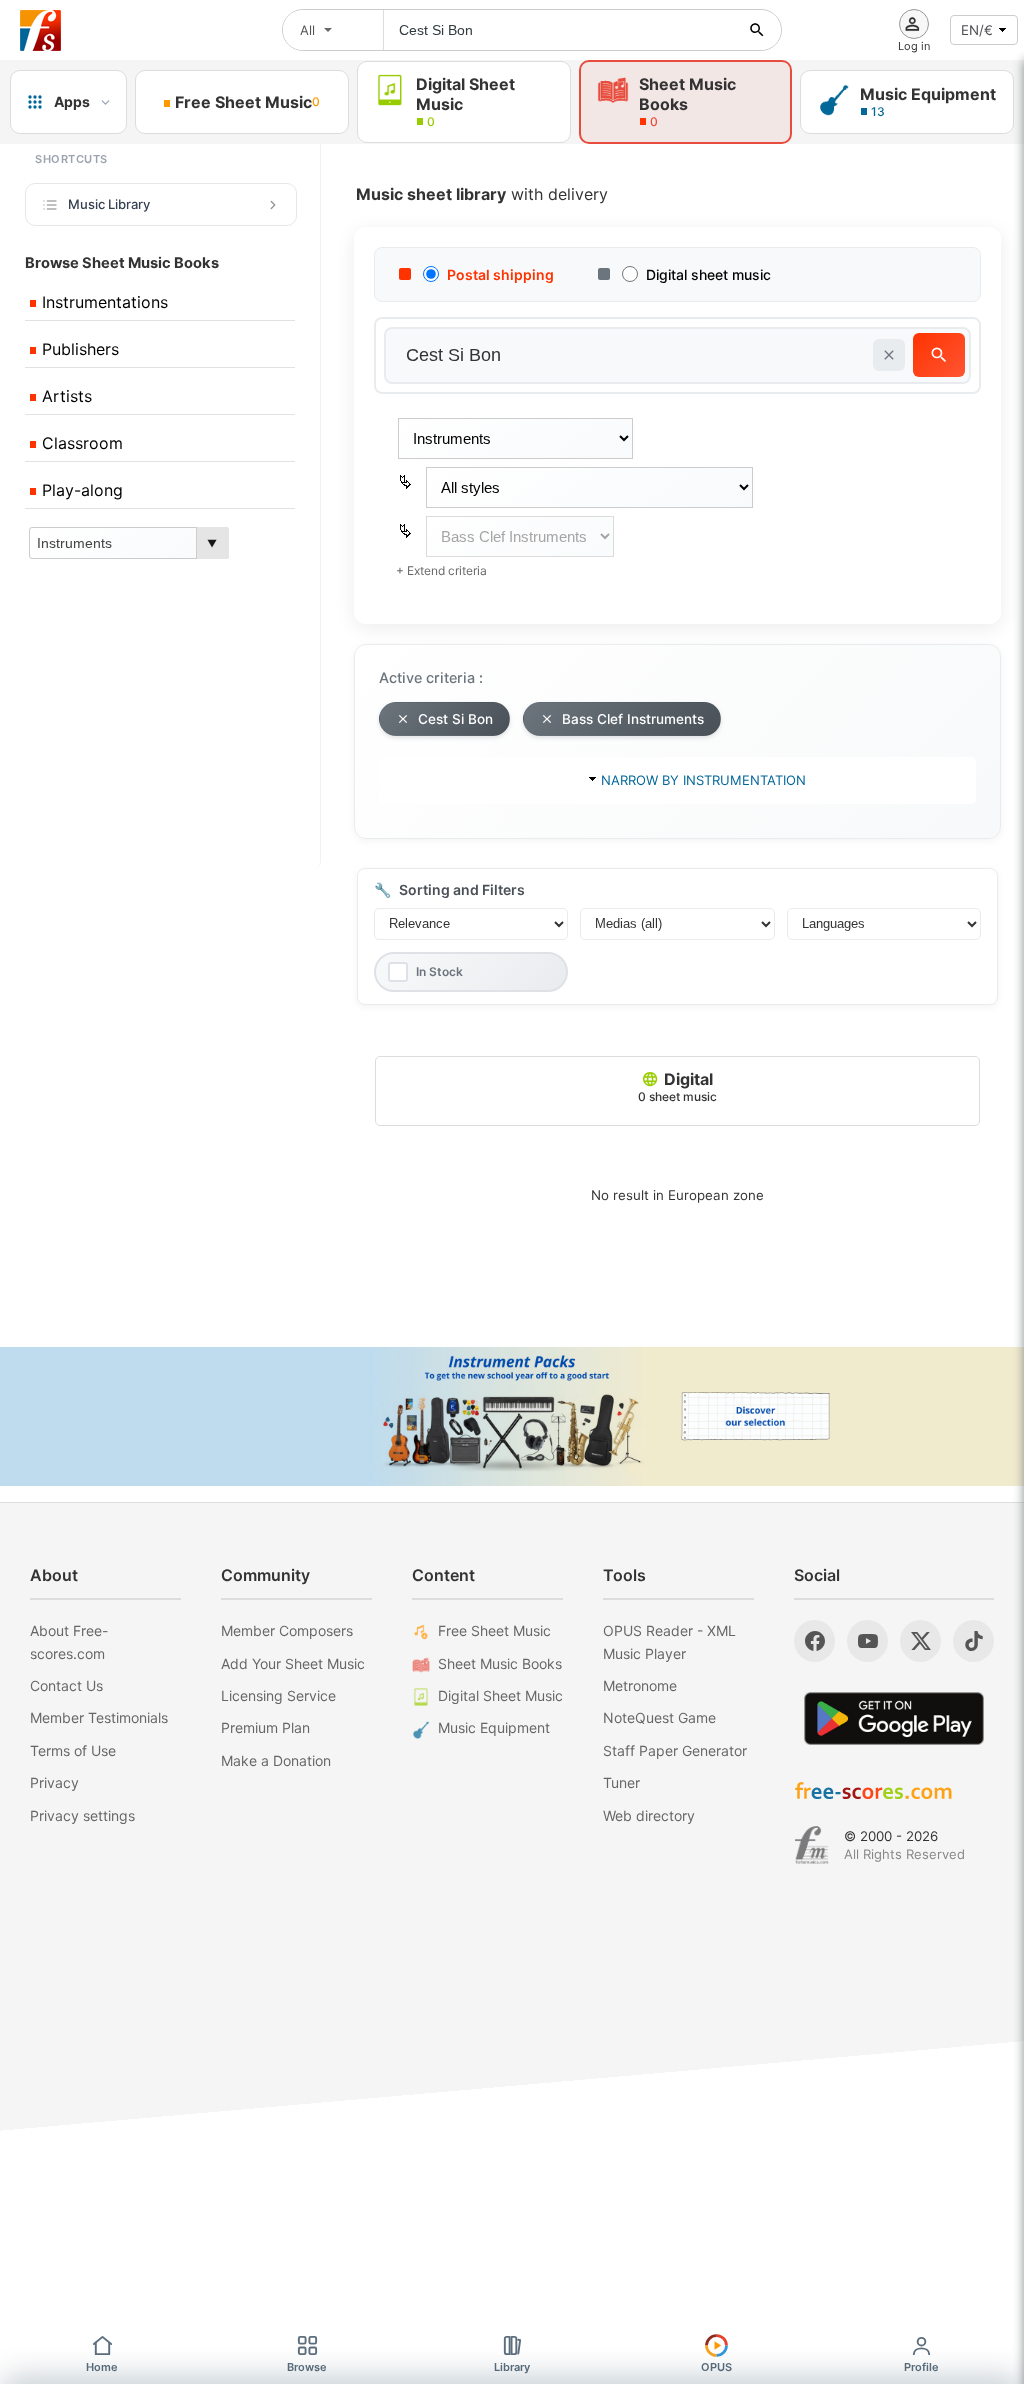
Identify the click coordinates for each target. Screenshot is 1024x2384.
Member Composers (287, 1630)
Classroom (80, 443)
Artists (64, 396)
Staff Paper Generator (675, 1750)
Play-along (80, 490)
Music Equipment (494, 1727)
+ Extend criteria (441, 570)
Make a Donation (276, 1760)
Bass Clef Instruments (633, 719)
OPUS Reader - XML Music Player (669, 1641)
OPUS (716, 2367)
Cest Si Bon (455, 719)
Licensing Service (278, 1695)
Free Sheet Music (494, 1630)
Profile (921, 2367)
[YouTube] (867, 1641)
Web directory (649, 1815)
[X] (920, 1641)
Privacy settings (82, 1815)
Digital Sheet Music (500, 1695)
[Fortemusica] (811, 1845)
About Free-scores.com (69, 1641)
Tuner (621, 1782)
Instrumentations (102, 302)
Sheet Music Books (500, 1663)
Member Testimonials (99, 1717)
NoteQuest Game (659, 1717)
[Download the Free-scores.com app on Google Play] (894, 1718)
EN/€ (977, 30)
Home (102, 2367)
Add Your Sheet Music (293, 1663)
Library (512, 2367)
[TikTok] (973, 1641)
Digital (677, 1086)
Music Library (109, 204)
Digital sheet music (708, 274)
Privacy (54, 1782)
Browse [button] (307, 2367)
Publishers (78, 349)
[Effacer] (889, 355)
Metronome (640, 1685)
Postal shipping (500, 274)
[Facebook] (814, 1641)
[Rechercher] (757, 30)
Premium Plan (265, 1727)
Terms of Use (73, 1750)
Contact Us (66, 1685)
